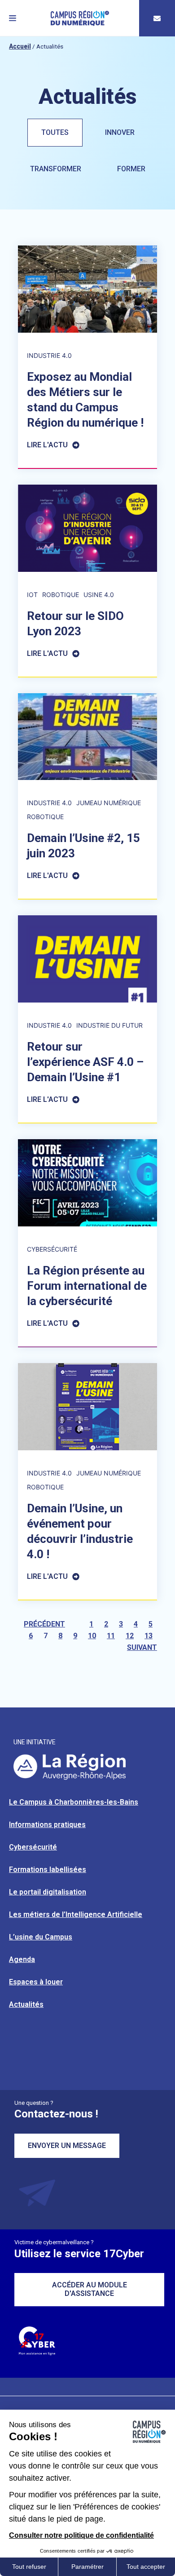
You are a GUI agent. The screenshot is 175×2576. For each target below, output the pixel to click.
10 (92, 1636)
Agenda (22, 1959)
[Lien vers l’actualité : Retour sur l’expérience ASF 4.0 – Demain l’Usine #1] (87, 1019)
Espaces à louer (36, 1982)
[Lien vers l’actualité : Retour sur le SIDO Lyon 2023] (87, 581)
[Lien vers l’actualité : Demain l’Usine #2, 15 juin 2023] (87, 796)
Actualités (26, 2004)
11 (111, 1636)
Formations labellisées (48, 1870)
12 (130, 1636)
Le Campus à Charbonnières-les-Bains (74, 1802)
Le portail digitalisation (48, 1892)
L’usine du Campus (41, 1937)
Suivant (142, 1647)
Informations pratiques (47, 1825)
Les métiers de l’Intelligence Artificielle (76, 1914)
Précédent (44, 1624)
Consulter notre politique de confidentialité (81, 2535)
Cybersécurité (33, 1847)
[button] (13, 18)
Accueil (20, 46)
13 (149, 1636)
